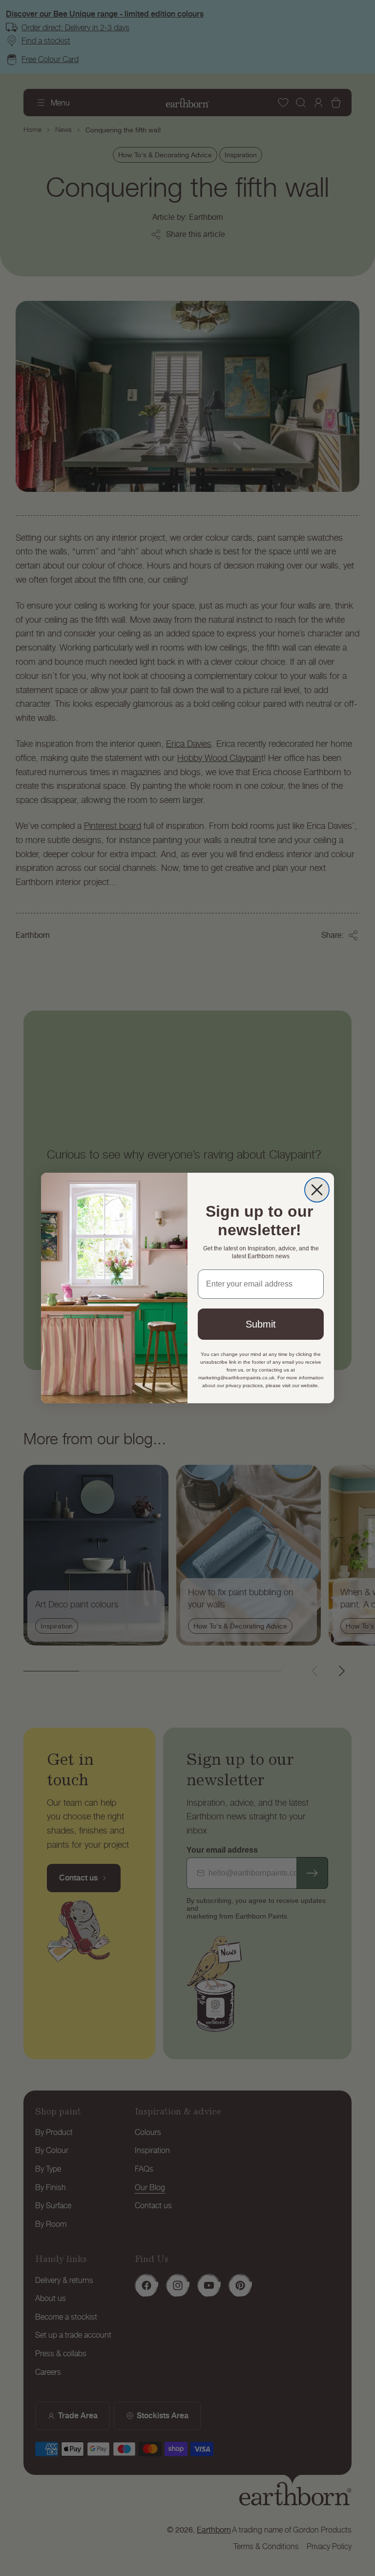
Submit (261, 1324)
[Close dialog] (317, 1190)
